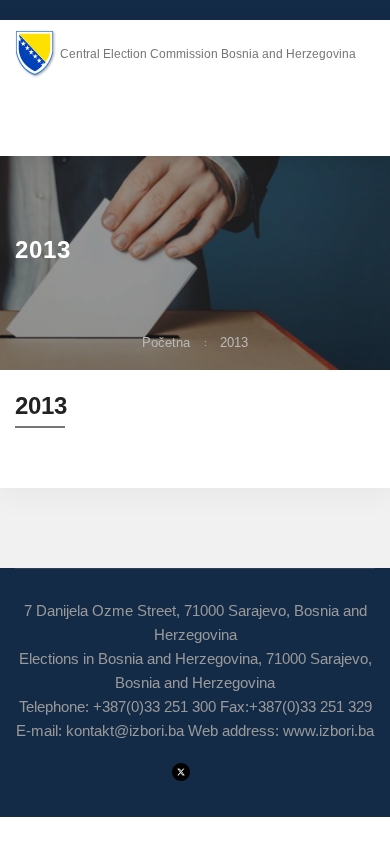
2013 (234, 342)
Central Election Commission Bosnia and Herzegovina (208, 54)
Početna (166, 342)
